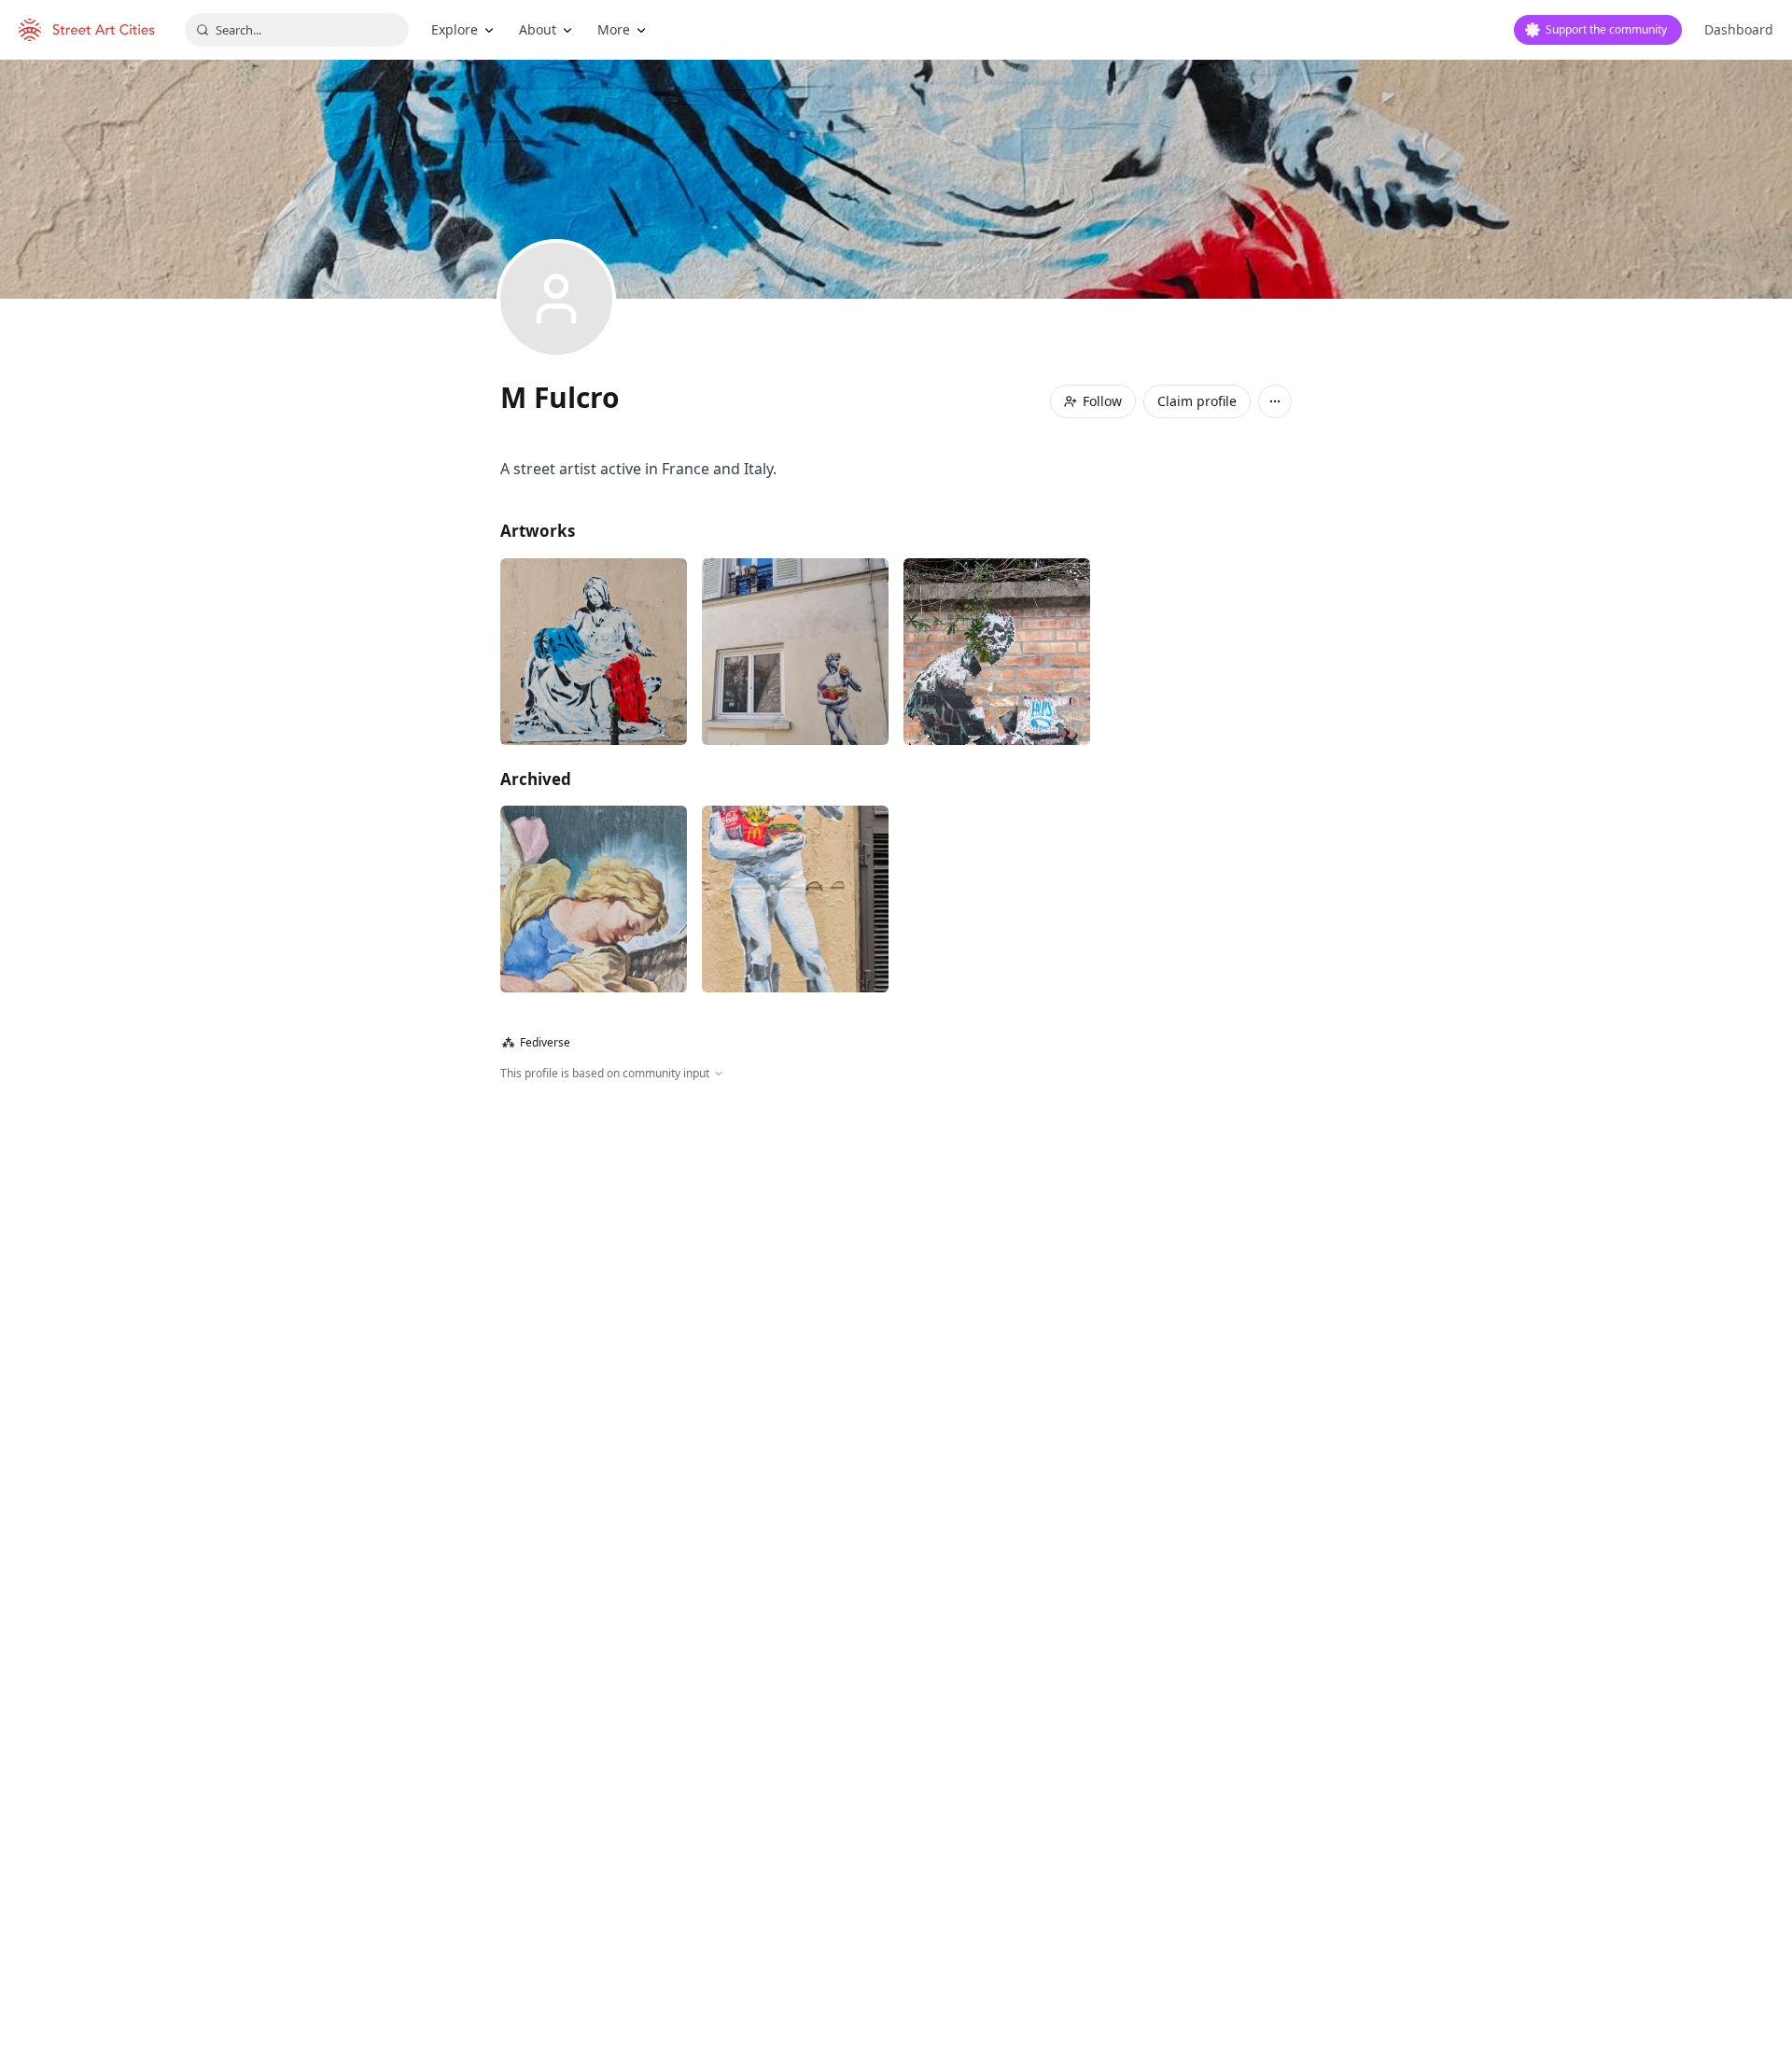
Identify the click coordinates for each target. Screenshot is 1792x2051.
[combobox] (297, 30)
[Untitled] (997, 652)
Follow (1102, 401)
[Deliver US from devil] (594, 899)
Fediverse (536, 1042)
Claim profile (1197, 401)
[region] (896, 1284)
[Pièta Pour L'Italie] (594, 652)
